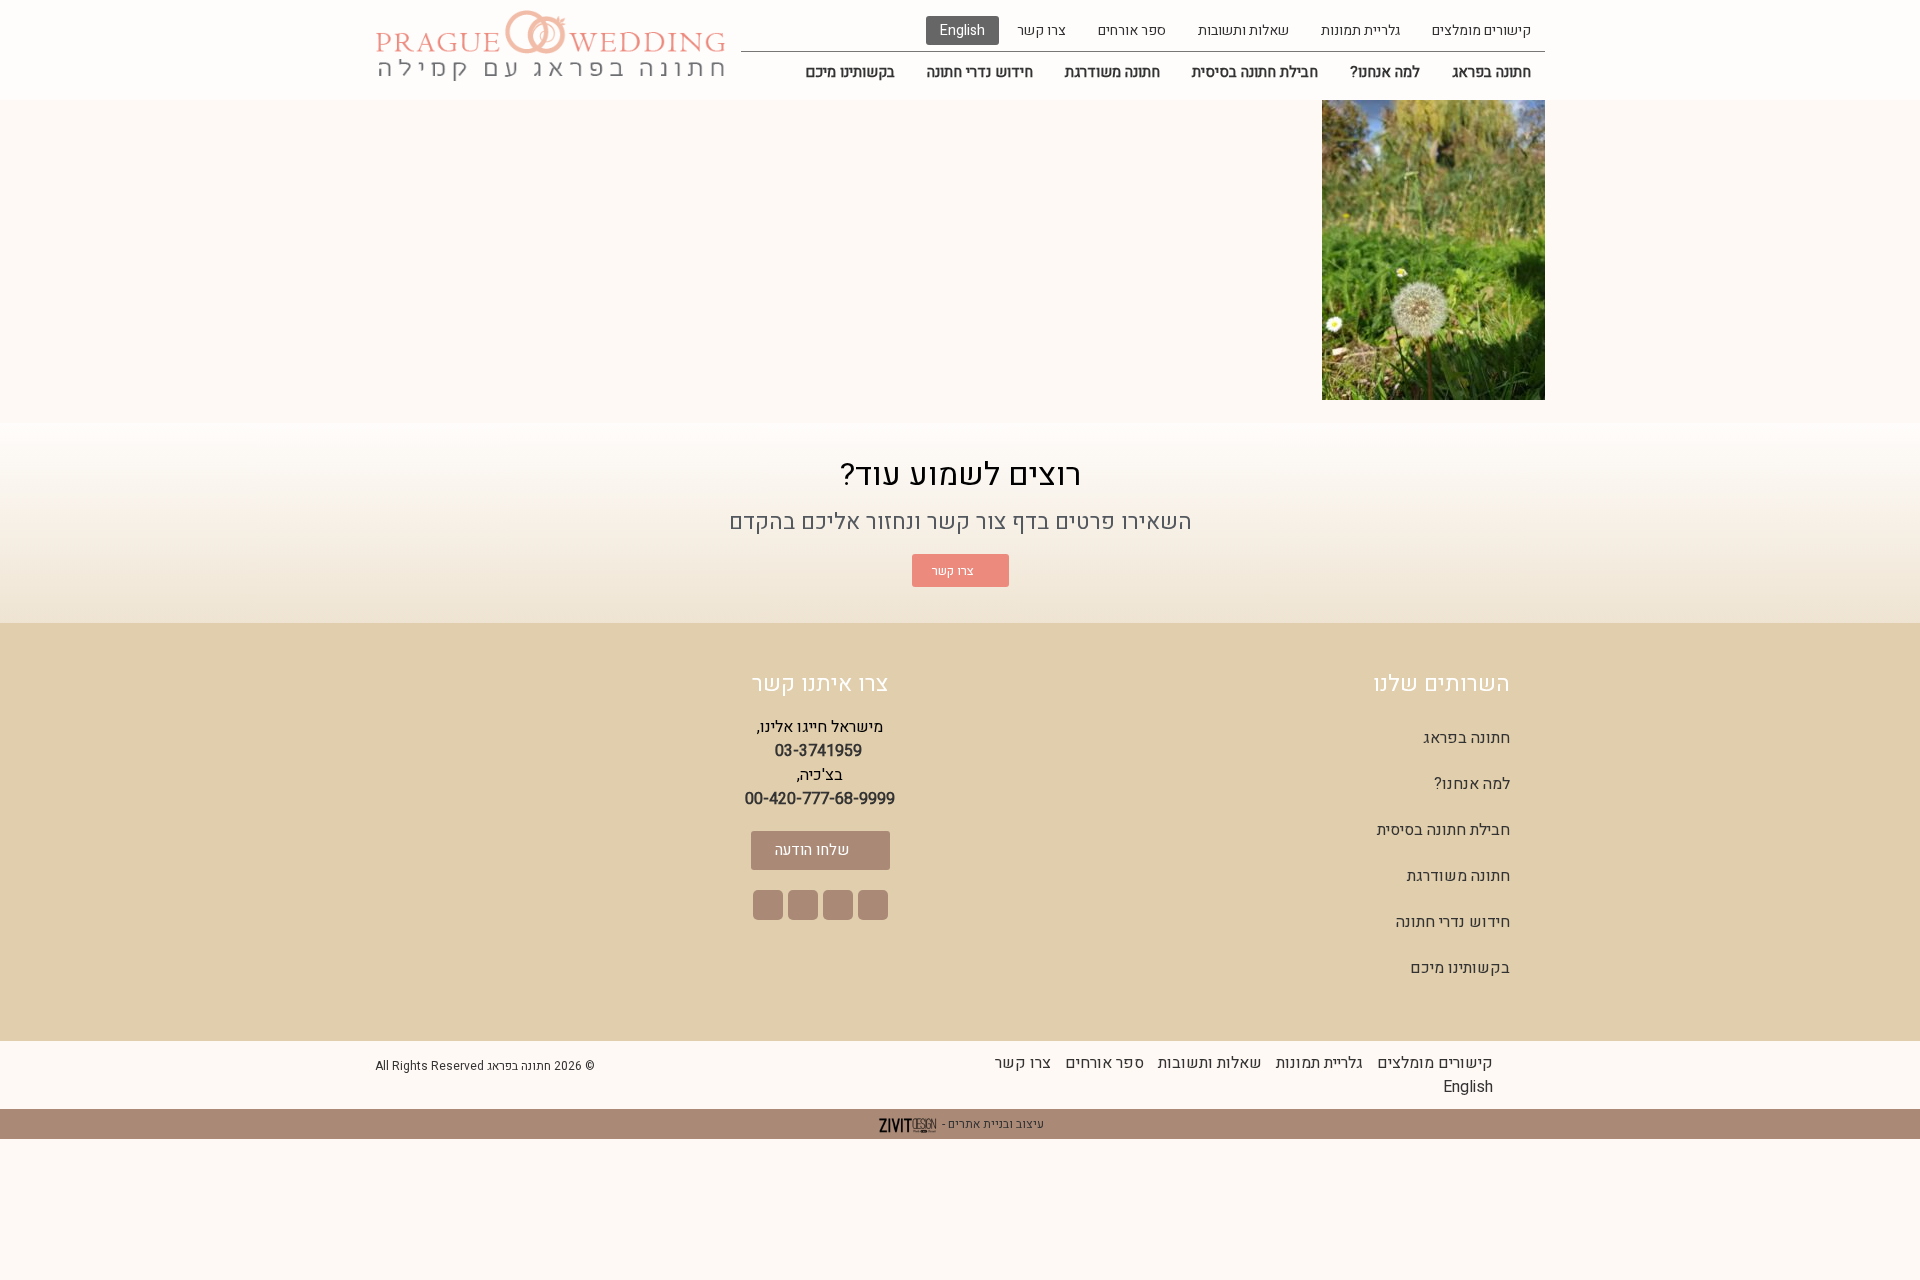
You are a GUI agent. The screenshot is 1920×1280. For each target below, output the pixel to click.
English (962, 30)
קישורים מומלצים (1481, 30)
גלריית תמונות (1360, 30)
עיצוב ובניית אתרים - (991, 1124)
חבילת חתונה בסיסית (1255, 72)
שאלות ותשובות (1243, 30)
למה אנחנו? (1385, 72)
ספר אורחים (1132, 30)
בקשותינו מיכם (850, 72)
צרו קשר (1041, 30)
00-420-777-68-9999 (820, 799)
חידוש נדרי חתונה (980, 72)
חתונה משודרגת (1112, 72)
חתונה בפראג (1491, 72)
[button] (873, 905)
